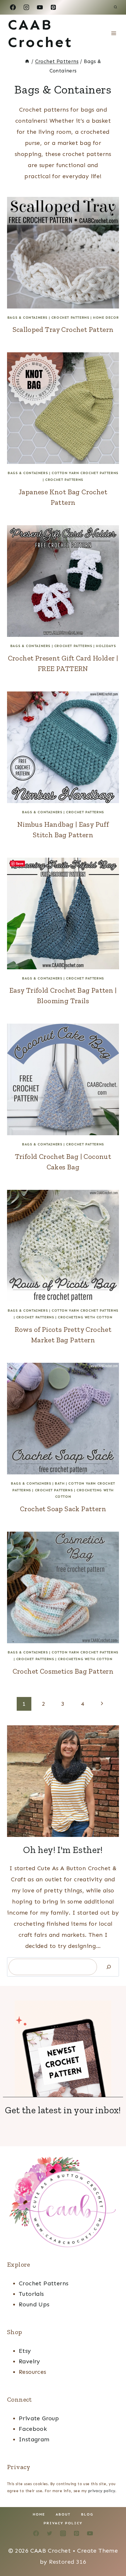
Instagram (34, 2439)
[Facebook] (13, 7)
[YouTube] (40, 7)
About (63, 2514)
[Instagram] (26, 7)
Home (39, 2514)
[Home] (27, 61)
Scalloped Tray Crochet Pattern (63, 329)
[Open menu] (114, 33)
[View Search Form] (115, 7)
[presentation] (63, 253)
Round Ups (34, 2304)
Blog (87, 2514)
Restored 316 (68, 2562)
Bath (60, 1483)
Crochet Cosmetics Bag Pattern (63, 1671)
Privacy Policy (63, 2523)
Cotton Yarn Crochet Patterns (85, 473)
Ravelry (29, 2361)
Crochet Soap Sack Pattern (63, 1509)
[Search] (109, 1967)
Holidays (106, 646)
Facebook (33, 2429)
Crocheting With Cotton (85, 1317)
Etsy (25, 2351)
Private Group (39, 2418)
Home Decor (106, 318)
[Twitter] (50, 2533)
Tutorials (31, 2294)
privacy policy (102, 2491)
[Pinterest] (53, 7)
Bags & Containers (27, 318)
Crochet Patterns (70, 318)
